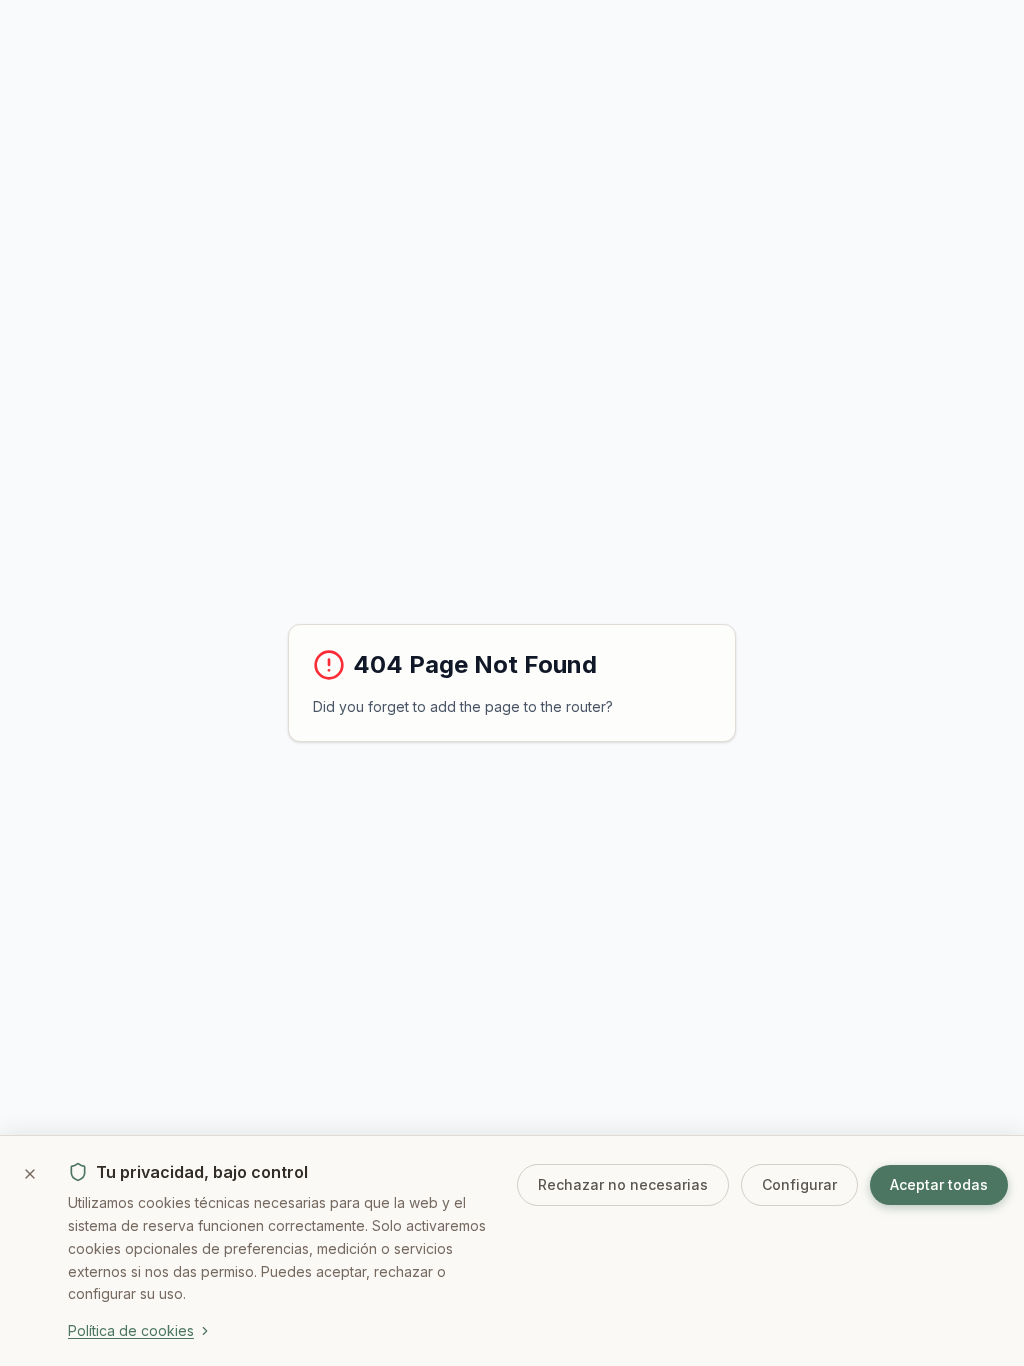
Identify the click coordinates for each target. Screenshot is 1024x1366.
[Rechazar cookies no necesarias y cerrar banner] (30, 1174)
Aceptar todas (939, 1184)
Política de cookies (131, 1330)
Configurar (799, 1184)
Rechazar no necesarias (623, 1184)
